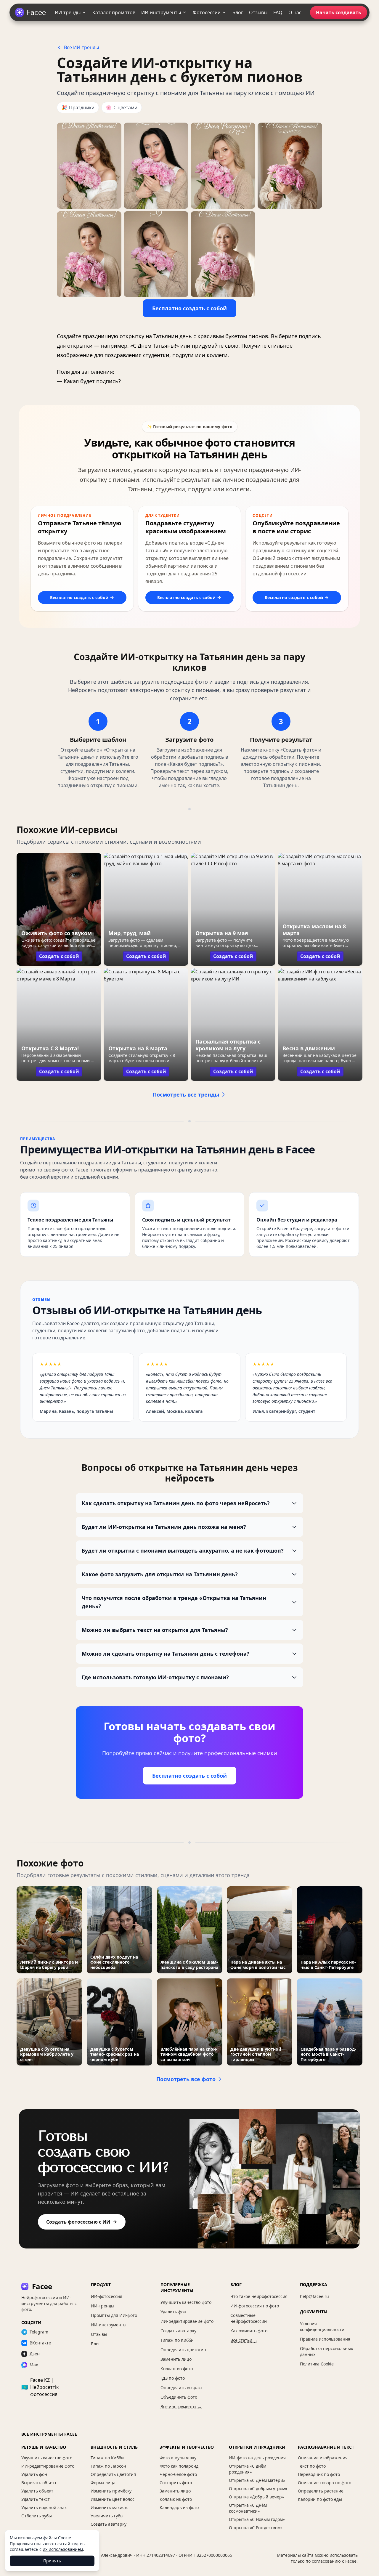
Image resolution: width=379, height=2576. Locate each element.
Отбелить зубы (37, 2516)
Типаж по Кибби (177, 2340)
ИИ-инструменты (161, 12)
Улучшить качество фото (186, 2302)
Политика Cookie (317, 2364)
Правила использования (325, 2339)
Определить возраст (182, 2388)
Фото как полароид (179, 2466)
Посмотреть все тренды (186, 1094)
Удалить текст (36, 2499)
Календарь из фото (179, 2507)
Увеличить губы (107, 2516)
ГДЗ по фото (173, 2378)
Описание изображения (323, 2458)
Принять (52, 2561)
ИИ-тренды (68, 12)
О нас (295, 12)
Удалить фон (173, 2312)
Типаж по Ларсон (108, 2466)
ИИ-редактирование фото (187, 2321)
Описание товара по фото (325, 2483)
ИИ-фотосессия (107, 2296)
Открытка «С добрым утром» (258, 2488)
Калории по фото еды (320, 2499)
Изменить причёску (111, 2491)
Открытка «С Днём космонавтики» (248, 2508)
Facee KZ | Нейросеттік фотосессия (40, 2387)
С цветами (122, 107)
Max (34, 2365)
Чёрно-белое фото (178, 2474)
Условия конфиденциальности (322, 2327)
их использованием (63, 2549)
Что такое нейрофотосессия (259, 2296)
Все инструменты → (181, 2406)
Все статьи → (244, 2340)
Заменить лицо (176, 2359)
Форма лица (103, 2483)
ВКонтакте (40, 2343)
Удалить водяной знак (44, 2507)
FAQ (278, 12)
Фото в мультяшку (178, 2458)
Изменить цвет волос (113, 2499)
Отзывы (258, 12)
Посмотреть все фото (186, 2079)
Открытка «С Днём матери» (257, 2480)
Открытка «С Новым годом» (257, 2519)
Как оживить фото (249, 2331)
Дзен (35, 2354)
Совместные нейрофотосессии (249, 2318)
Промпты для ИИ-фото (114, 2315)
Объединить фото (179, 2397)
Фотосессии (207, 12)
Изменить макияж (109, 2507)
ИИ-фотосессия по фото (255, 2306)
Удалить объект (37, 2491)
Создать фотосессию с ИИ (78, 2222)
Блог (238, 12)
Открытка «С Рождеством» (256, 2528)
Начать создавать (339, 12)
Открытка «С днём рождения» (248, 2469)
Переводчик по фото (319, 2474)
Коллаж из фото (177, 2369)
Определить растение (321, 2491)
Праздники (78, 107)
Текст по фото (312, 2466)
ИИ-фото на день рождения (257, 2458)
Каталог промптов (114, 12)
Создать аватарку (178, 2331)
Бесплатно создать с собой (189, 308)
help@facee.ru (314, 2296)
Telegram (39, 2332)
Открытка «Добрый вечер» (256, 2497)
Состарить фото (176, 2483)
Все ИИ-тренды (81, 47)
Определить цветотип (183, 2350)
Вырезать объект (39, 2483)
